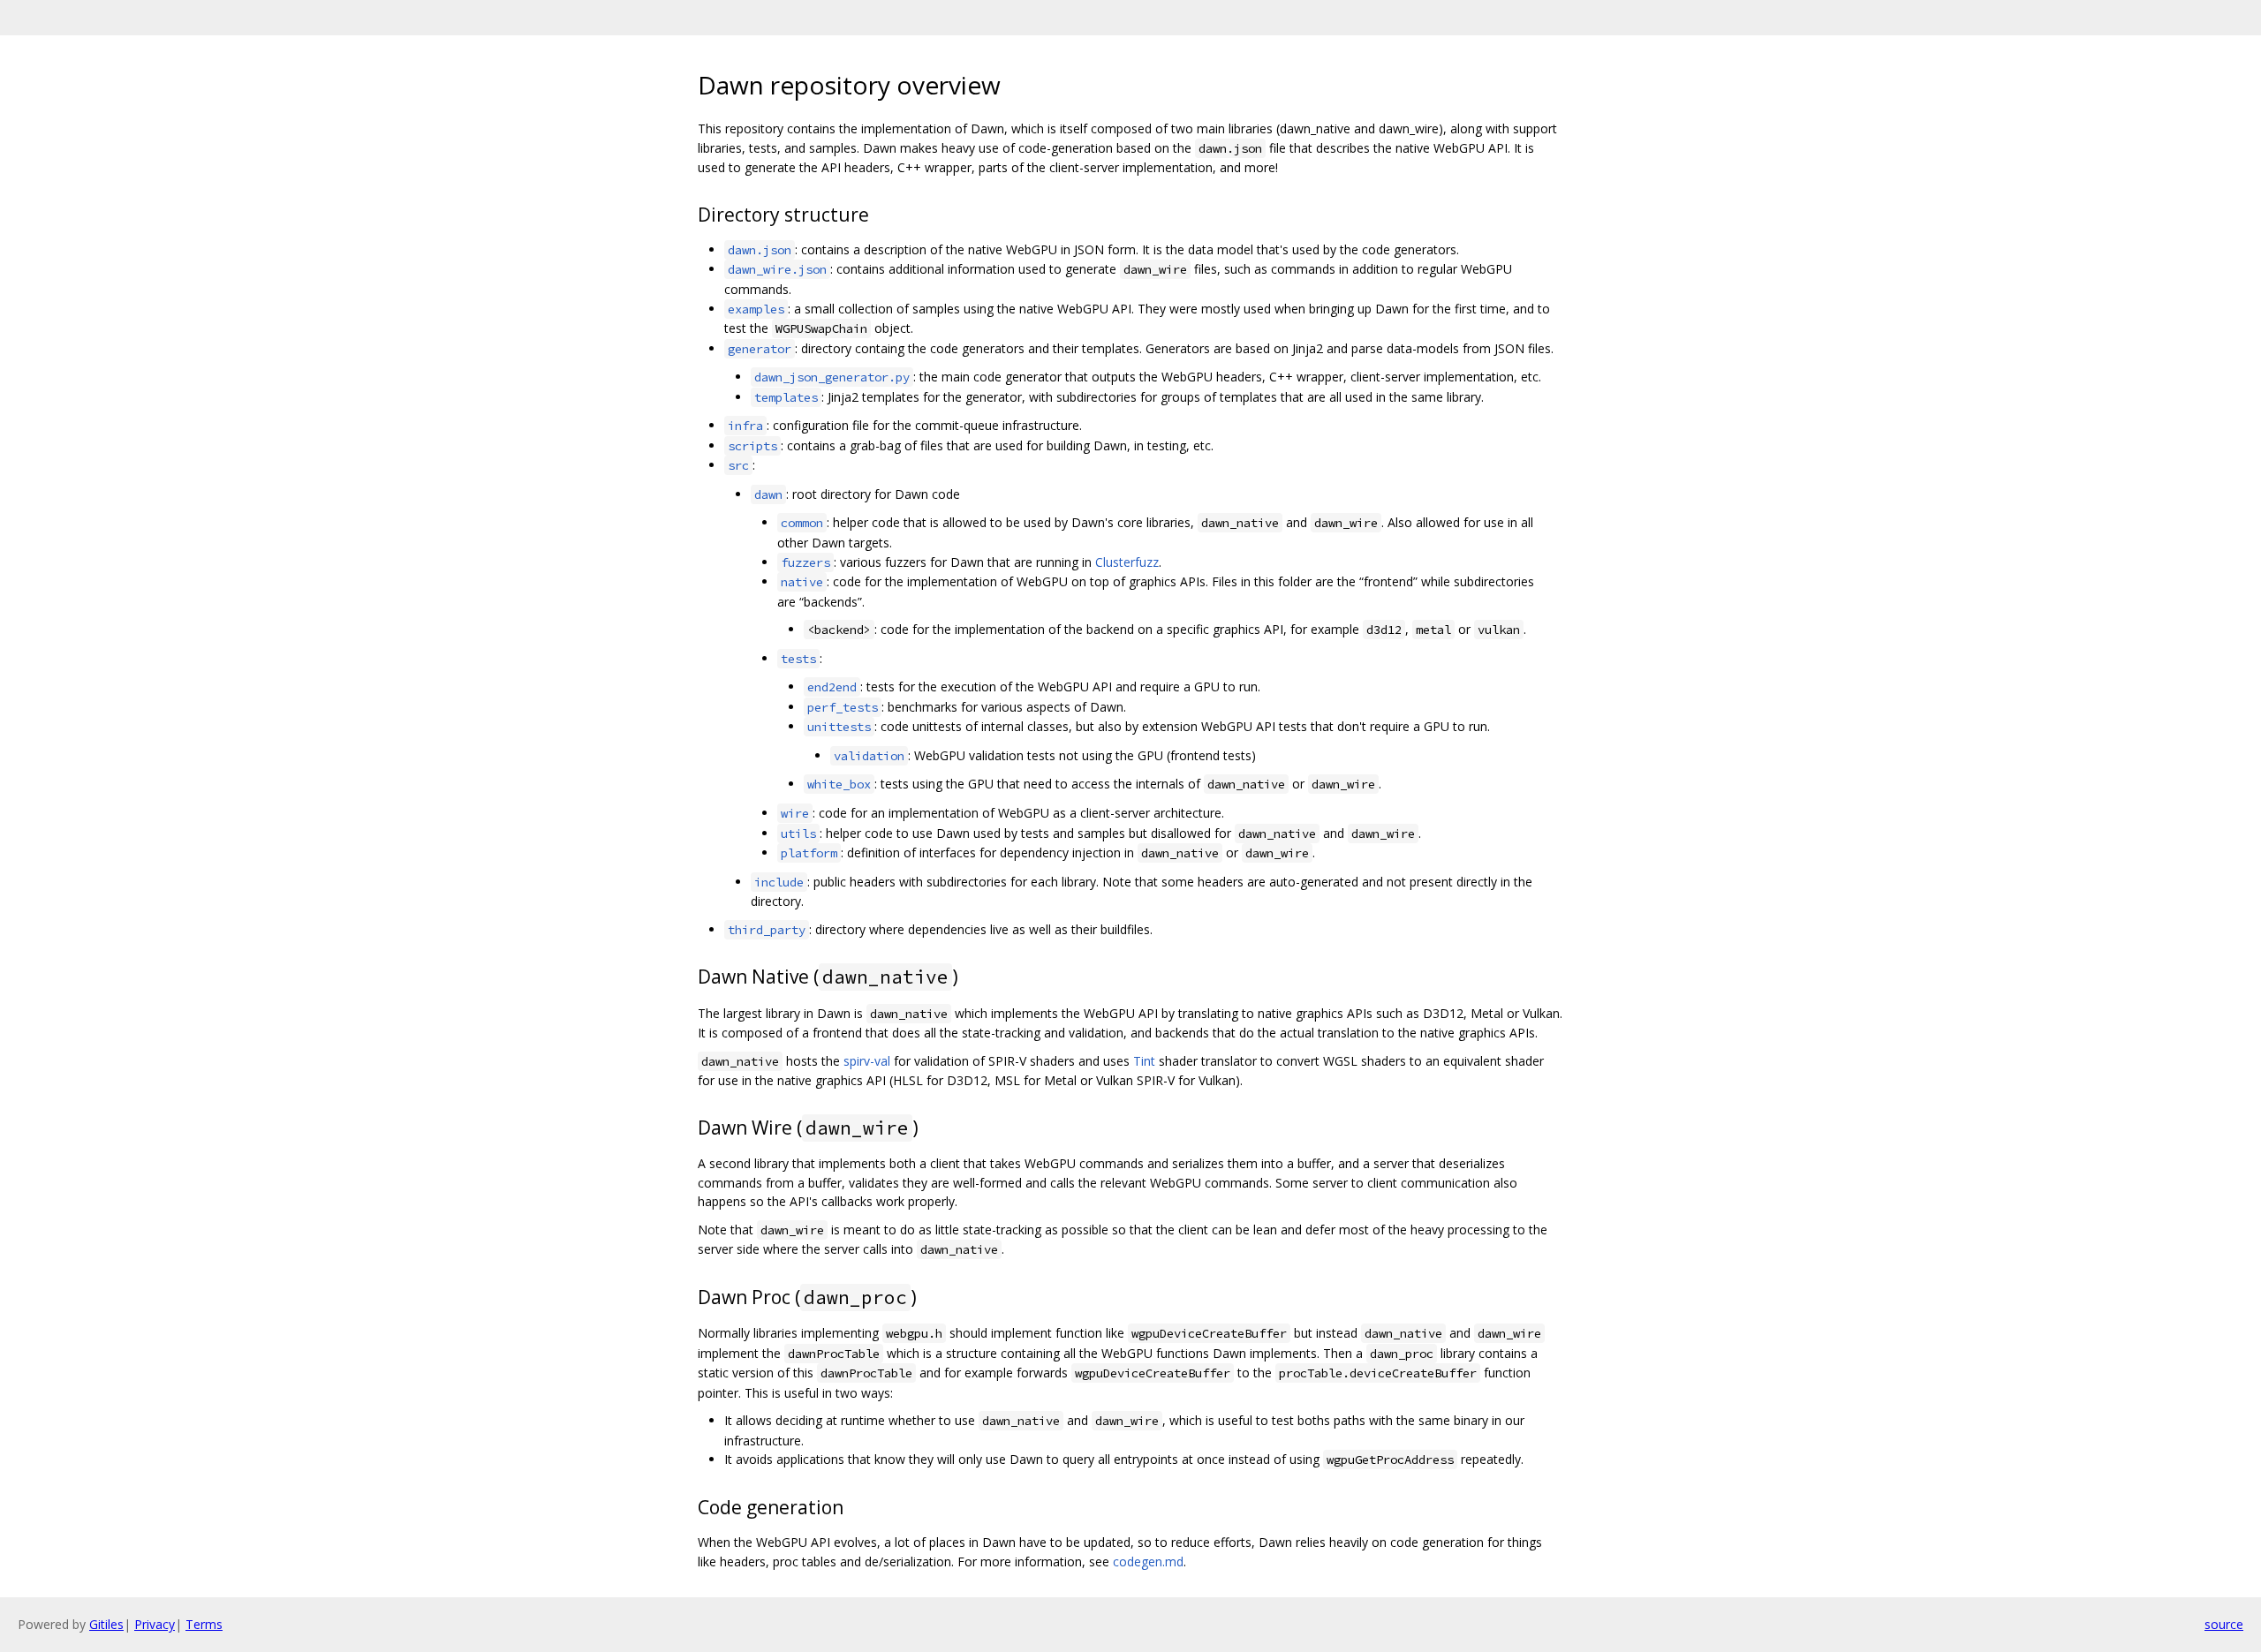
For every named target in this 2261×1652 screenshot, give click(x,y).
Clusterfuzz (1127, 562)
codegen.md (1148, 1561)
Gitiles (106, 1624)
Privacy (155, 1624)
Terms (204, 1624)
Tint (1144, 1061)
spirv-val (867, 1061)
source (2224, 1624)
